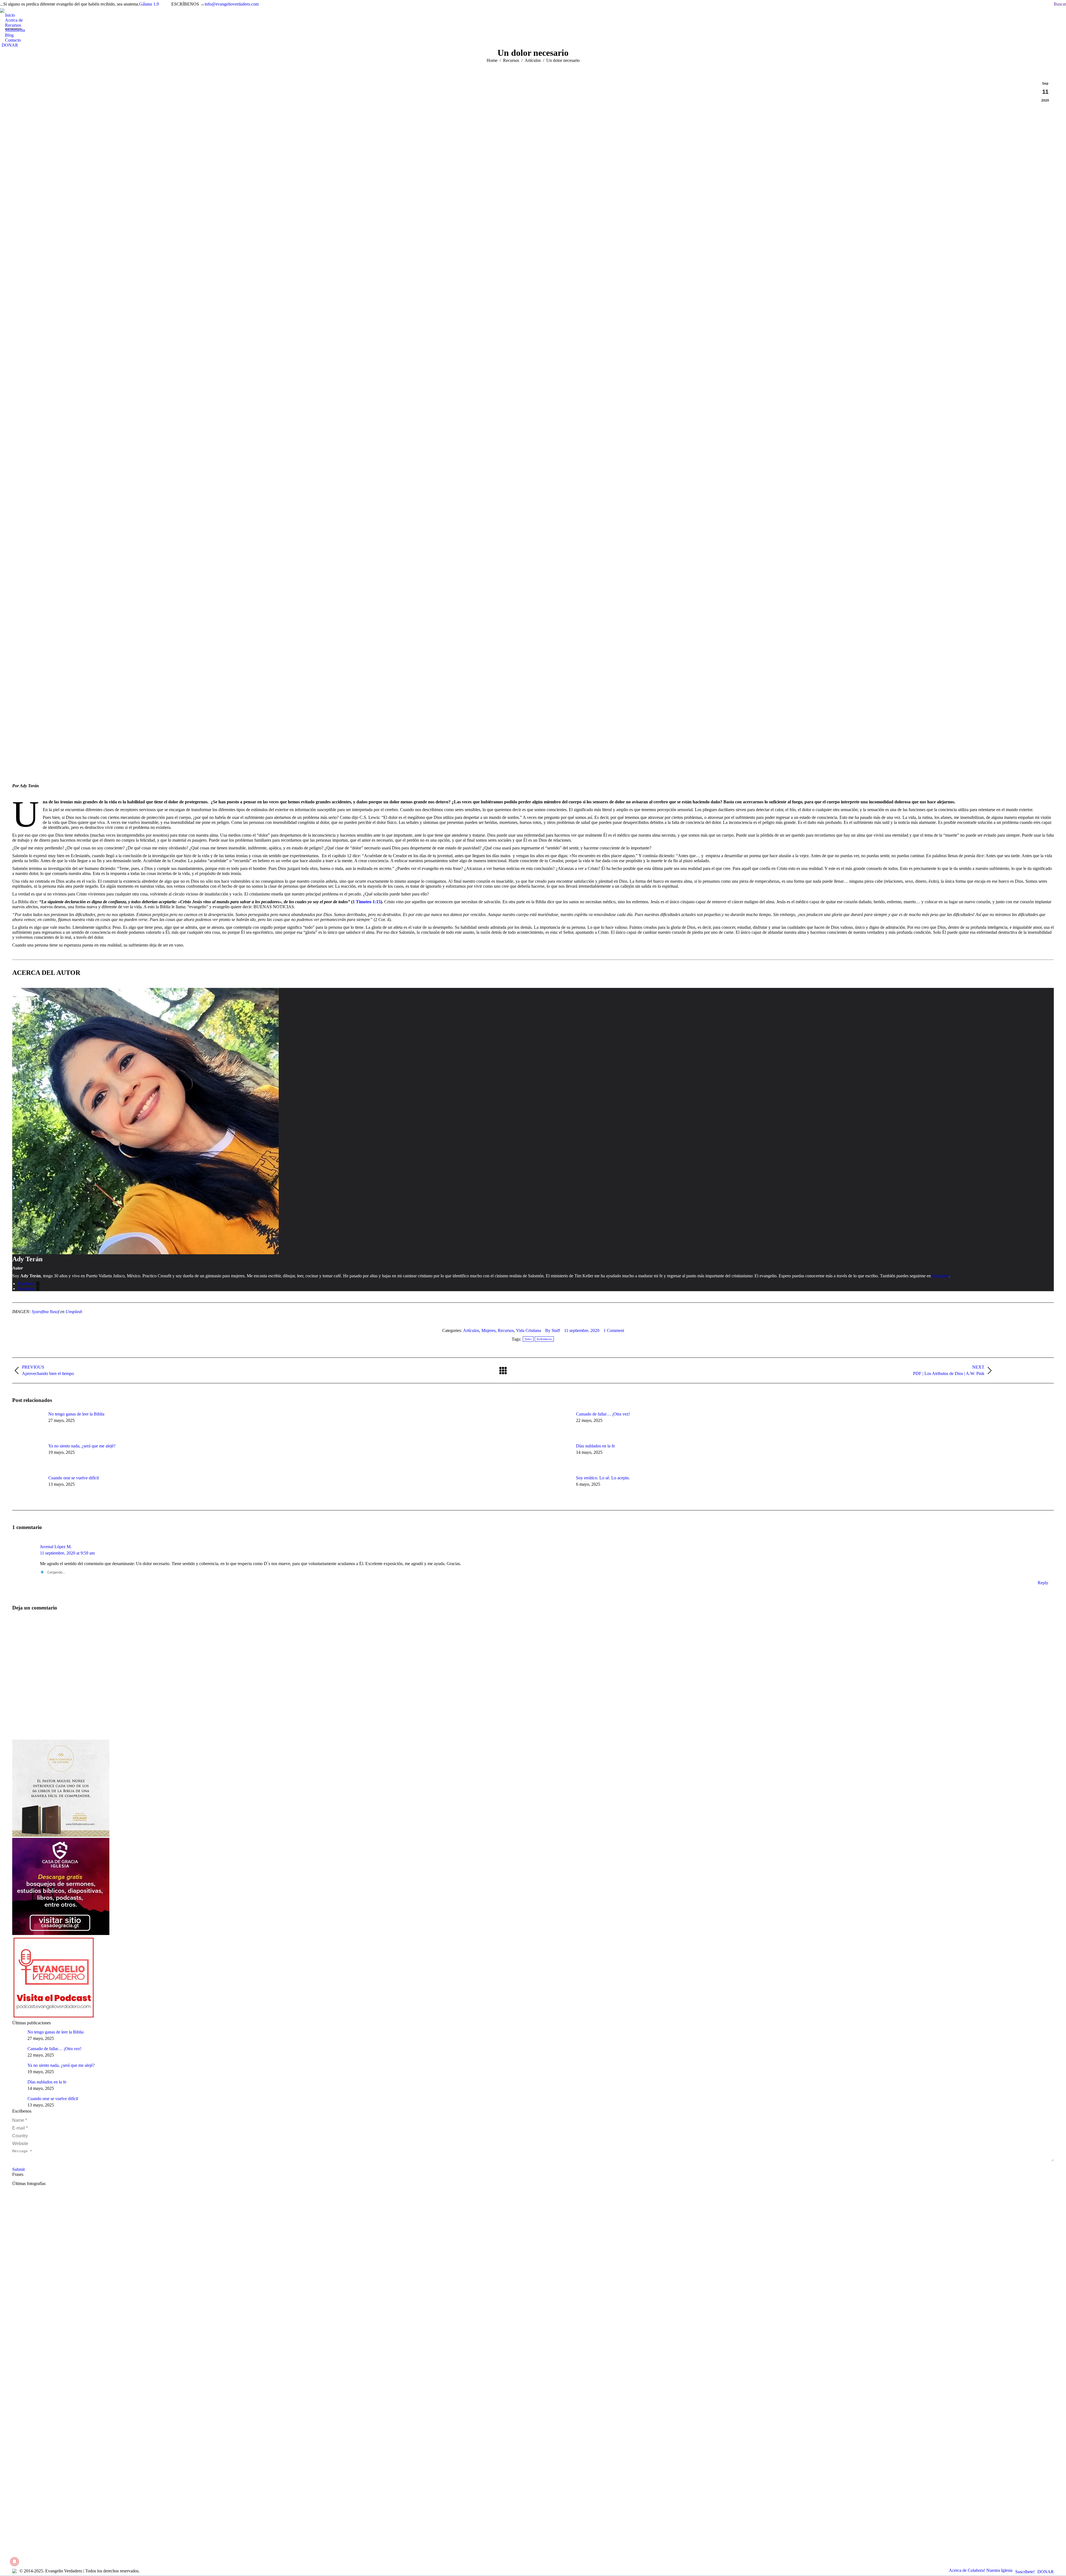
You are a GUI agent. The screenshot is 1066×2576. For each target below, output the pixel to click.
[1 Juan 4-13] (533, 2286)
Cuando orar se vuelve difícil (74, 1478)
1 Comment (614, 1330)
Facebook (27, 1284)
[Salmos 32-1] (533, 2372)
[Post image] (27, 1424)
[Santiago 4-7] (533, 2244)
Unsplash (74, 1312)
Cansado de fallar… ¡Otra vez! (604, 1414)
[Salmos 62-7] (533, 2351)
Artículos (471, 1330)
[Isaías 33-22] (533, 2222)
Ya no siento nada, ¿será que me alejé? (82, 1446)
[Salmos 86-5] (533, 2329)
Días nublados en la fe (595, 1446)
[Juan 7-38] (533, 2265)
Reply (1043, 1583)
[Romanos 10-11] (533, 2393)
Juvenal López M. (56, 1547)
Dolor (528, 1339)
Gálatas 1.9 (149, 4)
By (553, 1330)
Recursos (506, 1330)
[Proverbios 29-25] (533, 2415)
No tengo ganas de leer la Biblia (76, 1414)
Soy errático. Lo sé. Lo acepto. (603, 1478)
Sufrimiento (544, 1339)
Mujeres (488, 1330)
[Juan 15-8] (533, 2201)
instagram (940, 1276)
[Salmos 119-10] (533, 2308)
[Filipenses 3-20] (533, 2436)
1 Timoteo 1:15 (367, 902)
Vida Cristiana (529, 1330)
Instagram (27, 1289)
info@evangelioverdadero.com (232, 4)
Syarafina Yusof (45, 1312)
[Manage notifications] (14, 2562)
